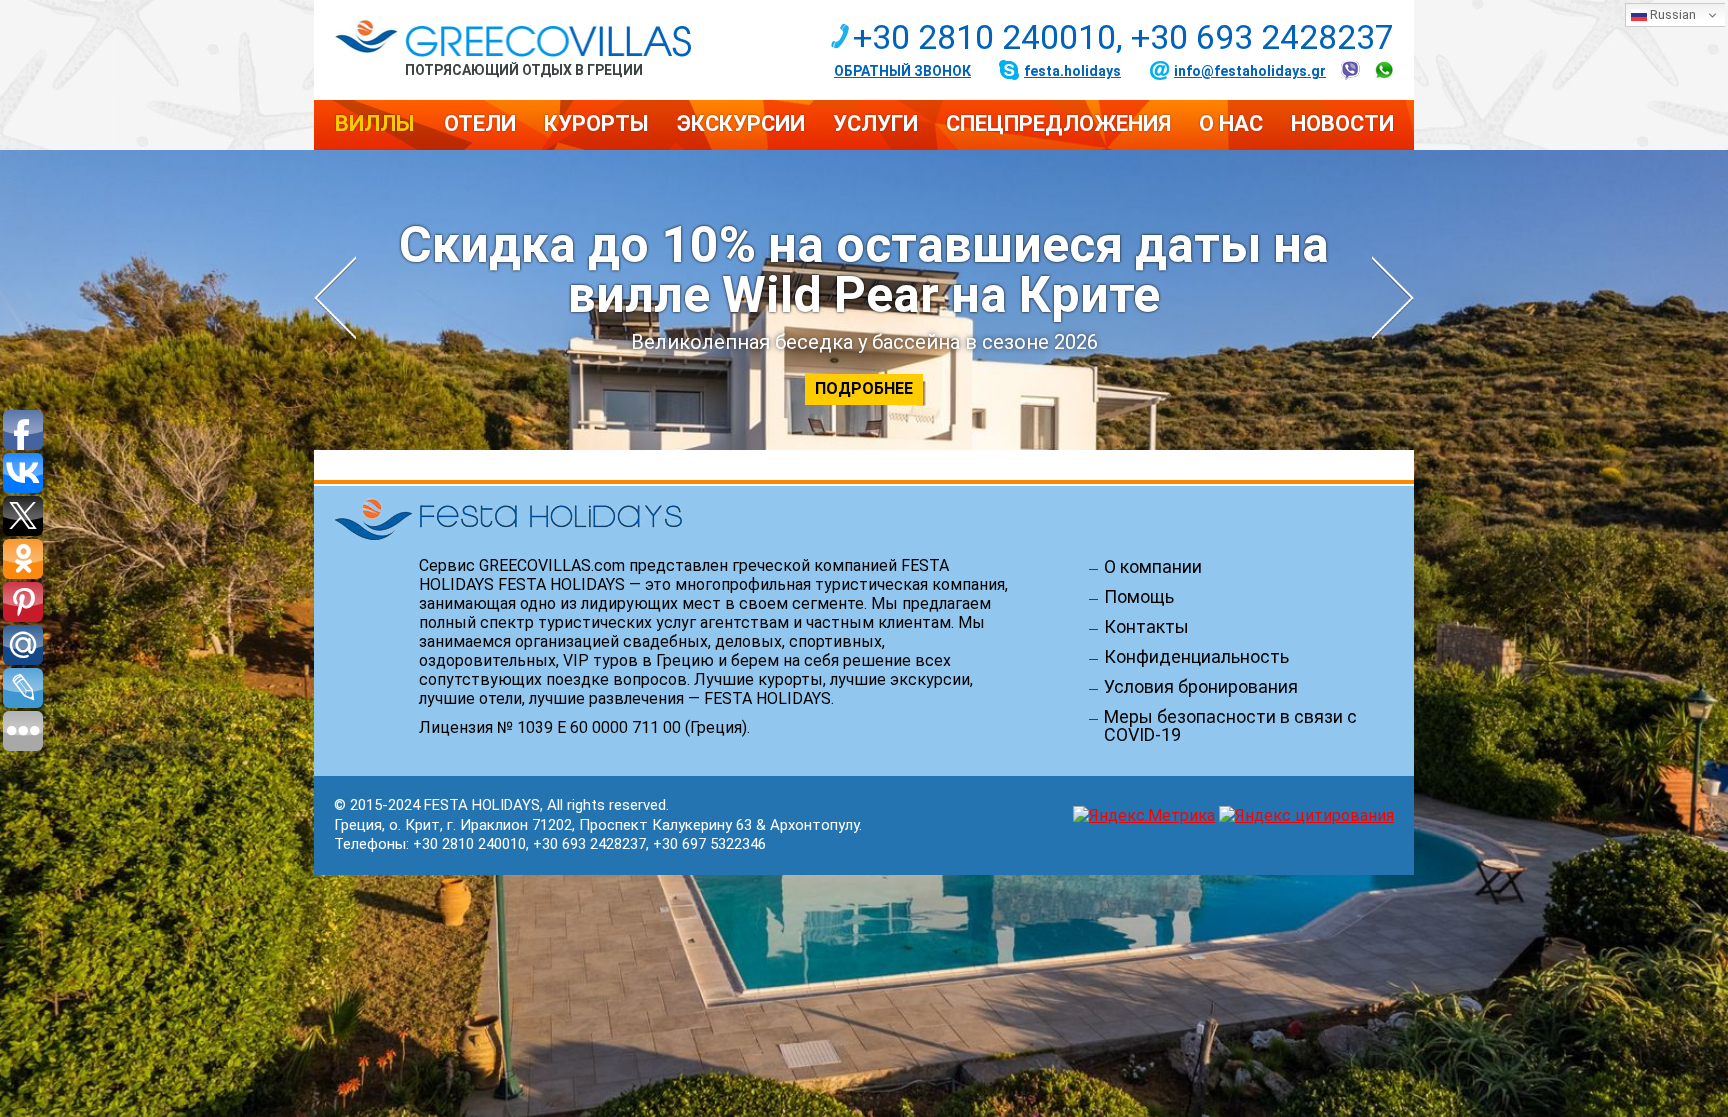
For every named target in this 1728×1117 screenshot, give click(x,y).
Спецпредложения (1058, 123)
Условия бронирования (1201, 687)
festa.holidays (1072, 71)
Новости (1342, 123)
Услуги (875, 123)
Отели (480, 123)
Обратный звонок (902, 71)
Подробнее (864, 388)
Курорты (596, 123)
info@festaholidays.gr (1250, 71)
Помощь (1139, 597)
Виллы (375, 123)
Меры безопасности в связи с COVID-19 (1230, 726)
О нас (1231, 123)
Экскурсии (741, 123)
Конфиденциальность (1196, 657)
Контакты (1146, 627)
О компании (1153, 567)
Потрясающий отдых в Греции (524, 69)
